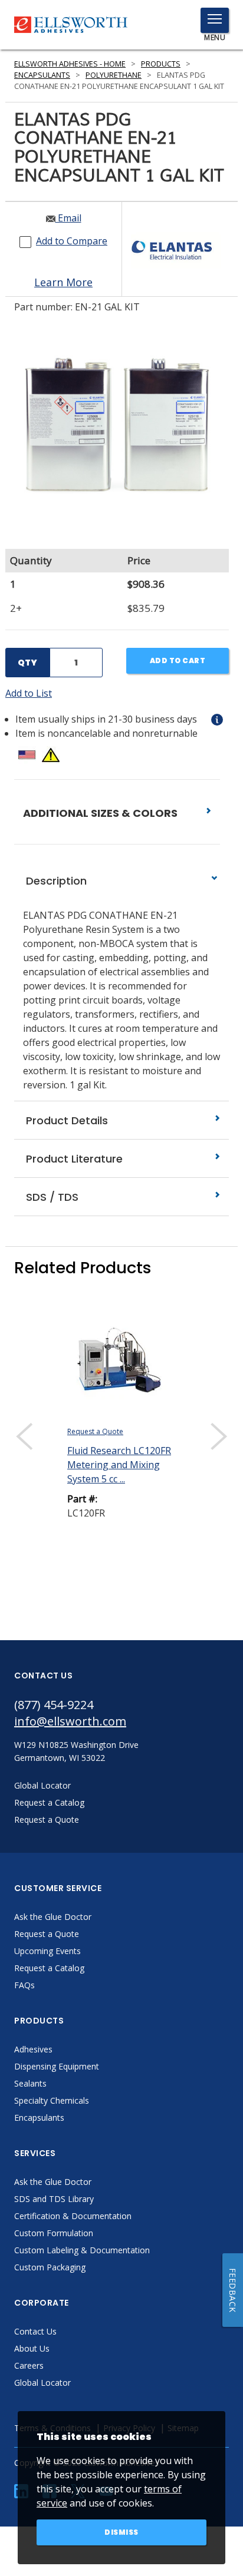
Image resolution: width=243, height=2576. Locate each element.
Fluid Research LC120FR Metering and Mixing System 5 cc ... (119, 1465)
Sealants (30, 2083)
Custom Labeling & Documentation (82, 2250)
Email (68, 218)
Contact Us (35, 2331)
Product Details (65, 1120)
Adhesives (33, 2049)
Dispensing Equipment (57, 2066)
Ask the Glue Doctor (53, 1917)
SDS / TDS (51, 1197)
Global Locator (42, 2383)
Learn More (63, 282)
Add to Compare (72, 241)
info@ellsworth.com (70, 1721)
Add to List (29, 693)
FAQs (24, 1985)
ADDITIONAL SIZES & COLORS (101, 813)
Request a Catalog (49, 1968)
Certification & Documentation (73, 2216)
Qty (27, 663)
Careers (29, 2365)
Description (55, 881)
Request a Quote (95, 1431)
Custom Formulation (54, 2233)
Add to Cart (178, 660)
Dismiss (121, 2532)
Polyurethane (114, 75)
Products (161, 64)
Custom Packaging (50, 2267)
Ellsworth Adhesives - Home (70, 64)
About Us (32, 2348)
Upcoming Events (47, 1951)
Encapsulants (42, 75)
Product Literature (73, 1159)
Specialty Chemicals (52, 2100)
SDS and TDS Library (54, 2199)
